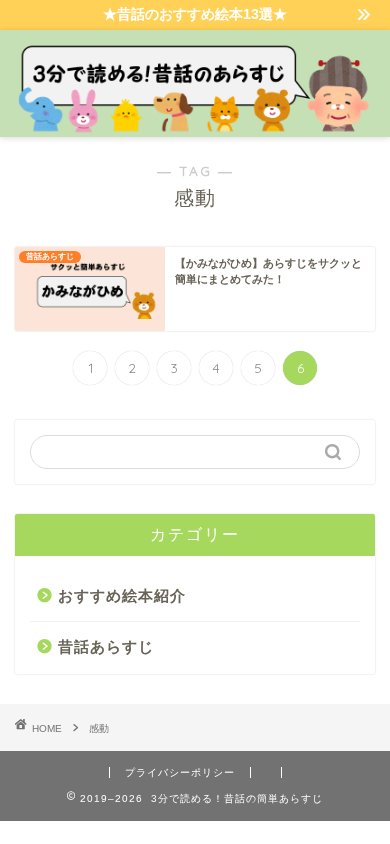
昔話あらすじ (106, 646)
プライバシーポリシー (180, 772)
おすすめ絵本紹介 (122, 595)
